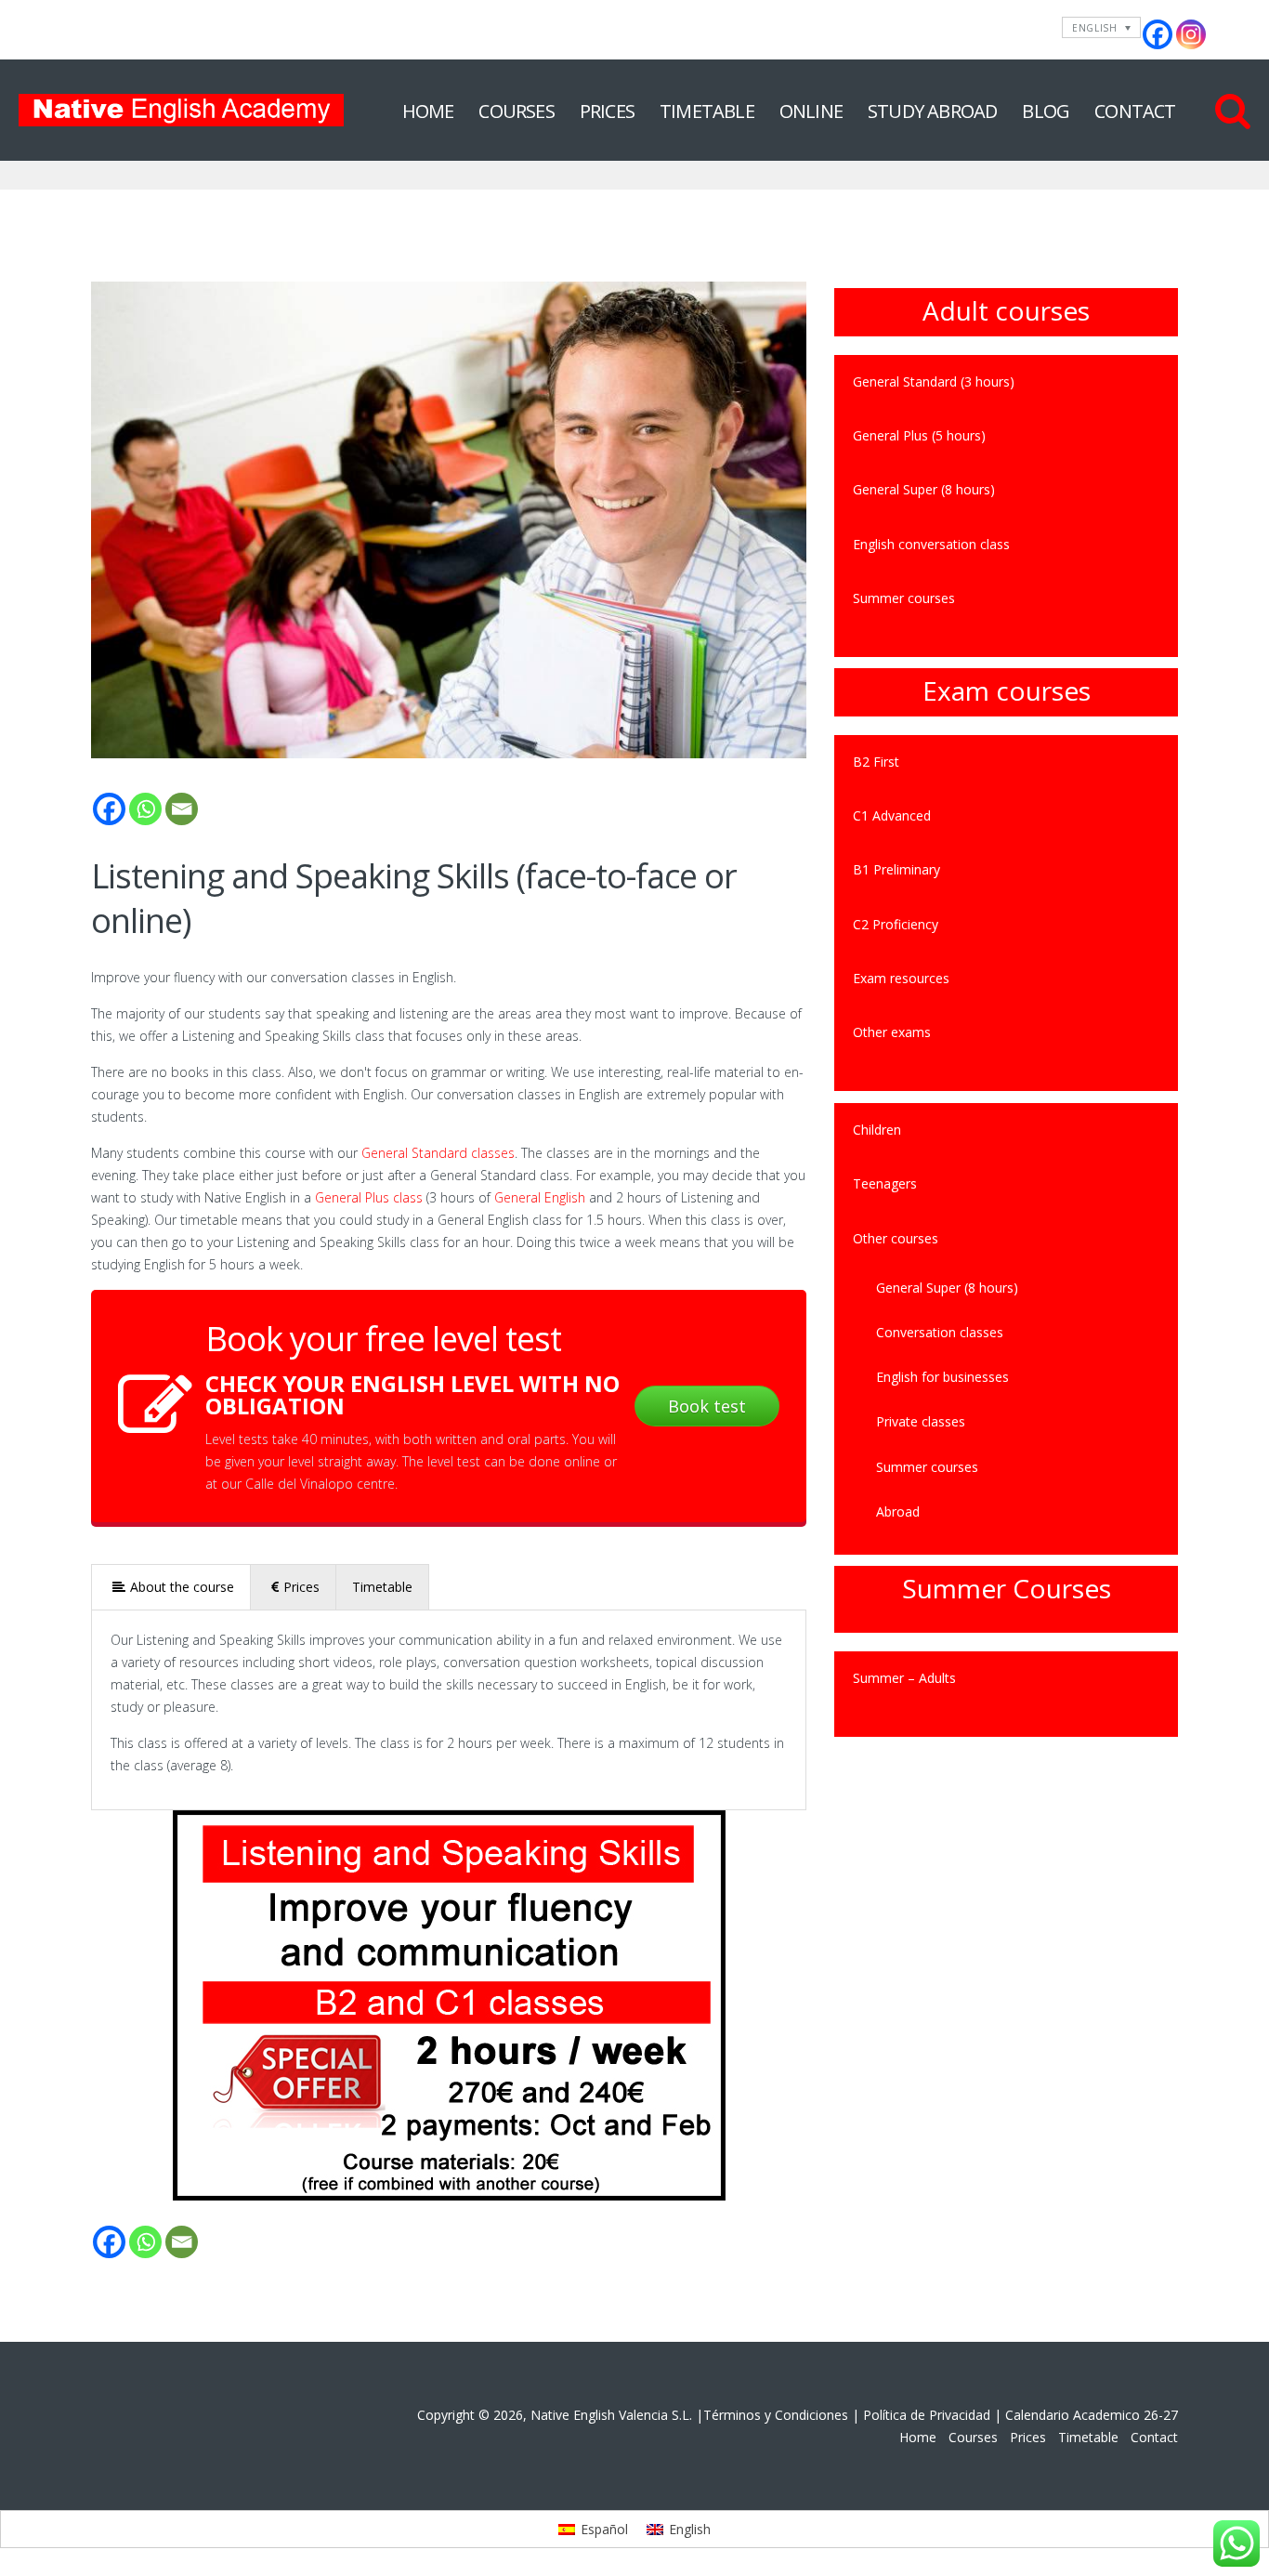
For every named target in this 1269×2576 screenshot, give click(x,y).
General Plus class (369, 1197)
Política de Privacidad (927, 2415)
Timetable (707, 111)
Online (811, 111)
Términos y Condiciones (776, 2415)
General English (540, 1197)
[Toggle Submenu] (1145, 1032)
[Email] (182, 809)
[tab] (171, 1587)
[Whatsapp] (145, 809)
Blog (1046, 111)
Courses (516, 111)
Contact (1135, 111)
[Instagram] (1191, 34)
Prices (607, 111)
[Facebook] (1158, 34)
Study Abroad (932, 111)
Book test (707, 1406)
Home (428, 111)
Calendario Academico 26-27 (1092, 2415)
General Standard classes (438, 1153)
